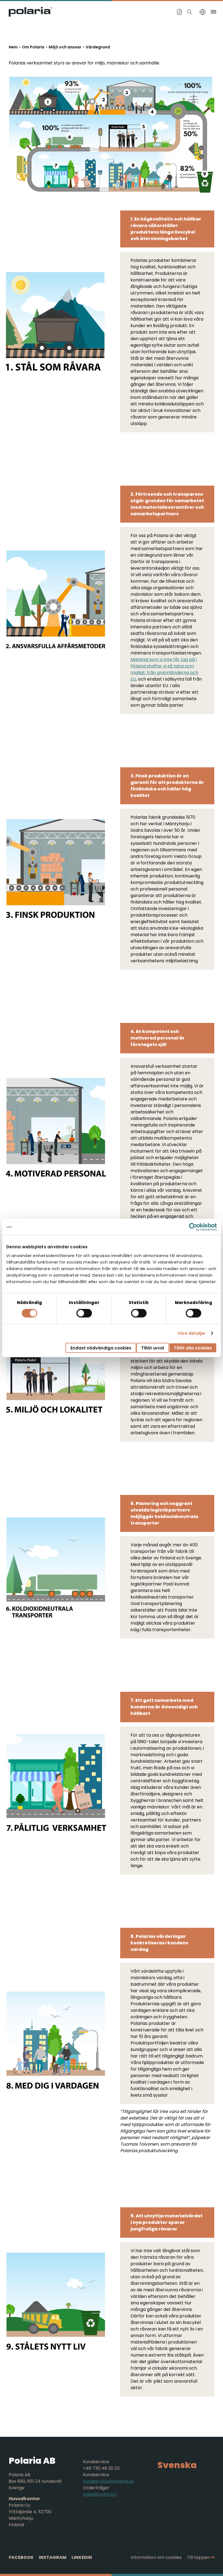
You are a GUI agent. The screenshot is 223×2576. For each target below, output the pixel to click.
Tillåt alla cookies (193, 1348)
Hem (13, 47)
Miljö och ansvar (65, 47)
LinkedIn (82, 2557)
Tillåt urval (153, 1348)
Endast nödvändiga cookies (101, 1348)
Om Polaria (33, 47)
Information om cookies (156, 2557)
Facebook (21, 2557)
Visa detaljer (192, 1333)
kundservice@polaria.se (108, 2481)
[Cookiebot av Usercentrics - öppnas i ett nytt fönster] (193, 1227)
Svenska (177, 2465)
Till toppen (199, 2557)
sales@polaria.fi (100, 2494)
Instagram (53, 2557)
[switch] (84, 1313)
